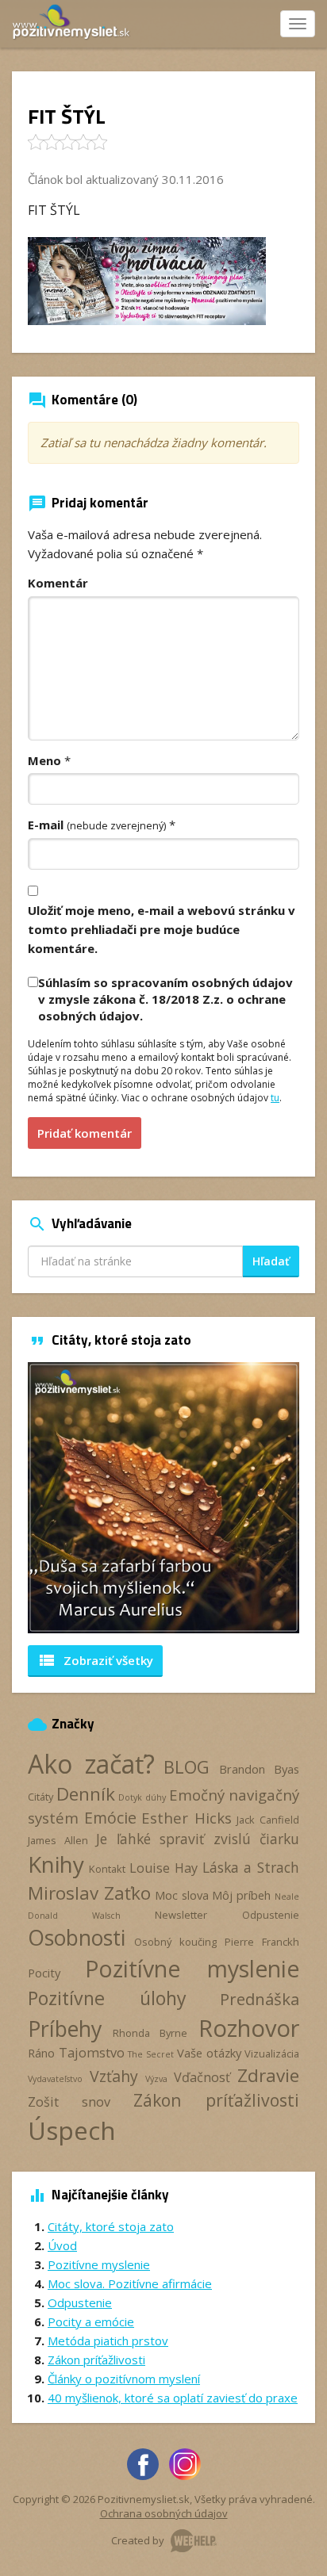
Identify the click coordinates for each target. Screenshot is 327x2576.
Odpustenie (271, 1915)
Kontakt (107, 1869)
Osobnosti (77, 1938)
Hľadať (271, 1261)
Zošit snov (69, 2102)
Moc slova (182, 1895)
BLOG (187, 1767)
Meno (44, 760)
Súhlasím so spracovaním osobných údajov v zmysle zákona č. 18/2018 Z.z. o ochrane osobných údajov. (165, 999)
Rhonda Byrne (150, 2033)
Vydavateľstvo (55, 2079)
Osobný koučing (175, 1942)
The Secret (151, 2054)
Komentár (58, 583)
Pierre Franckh (262, 1942)
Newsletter (181, 1915)
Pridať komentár (85, 1133)
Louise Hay (163, 1868)
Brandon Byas (260, 1769)
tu (275, 1098)
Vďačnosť (202, 2077)
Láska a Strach (251, 1867)
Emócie (110, 1818)
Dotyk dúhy (142, 1797)
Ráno (41, 2053)
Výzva (156, 2079)
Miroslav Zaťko (89, 1893)
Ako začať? (91, 1764)
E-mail (97, 825)
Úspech (72, 2130)
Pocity (44, 1973)
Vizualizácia (272, 2054)
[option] (163, 1498)
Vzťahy (114, 2076)
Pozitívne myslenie (192, 1969)
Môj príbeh (241, 1895)
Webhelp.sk (194, 2541)
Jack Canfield (268, 1820)
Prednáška (260, 1999)
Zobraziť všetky (95, 1660)
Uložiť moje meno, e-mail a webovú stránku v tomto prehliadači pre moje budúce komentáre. (162, 929)
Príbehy (65, 2029)
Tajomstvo (92, 2053)
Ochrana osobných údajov (164, 2513)
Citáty (40, 1797)
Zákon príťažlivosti (216, 2100)
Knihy (56, 1864)
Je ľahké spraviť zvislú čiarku (198, 1839)
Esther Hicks (187, 1818)
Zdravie (268, 2075)
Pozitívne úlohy (107, 1998)
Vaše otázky (209, 2053)
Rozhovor (249, 2028)
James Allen (58, 1840)
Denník (86, 1794)
